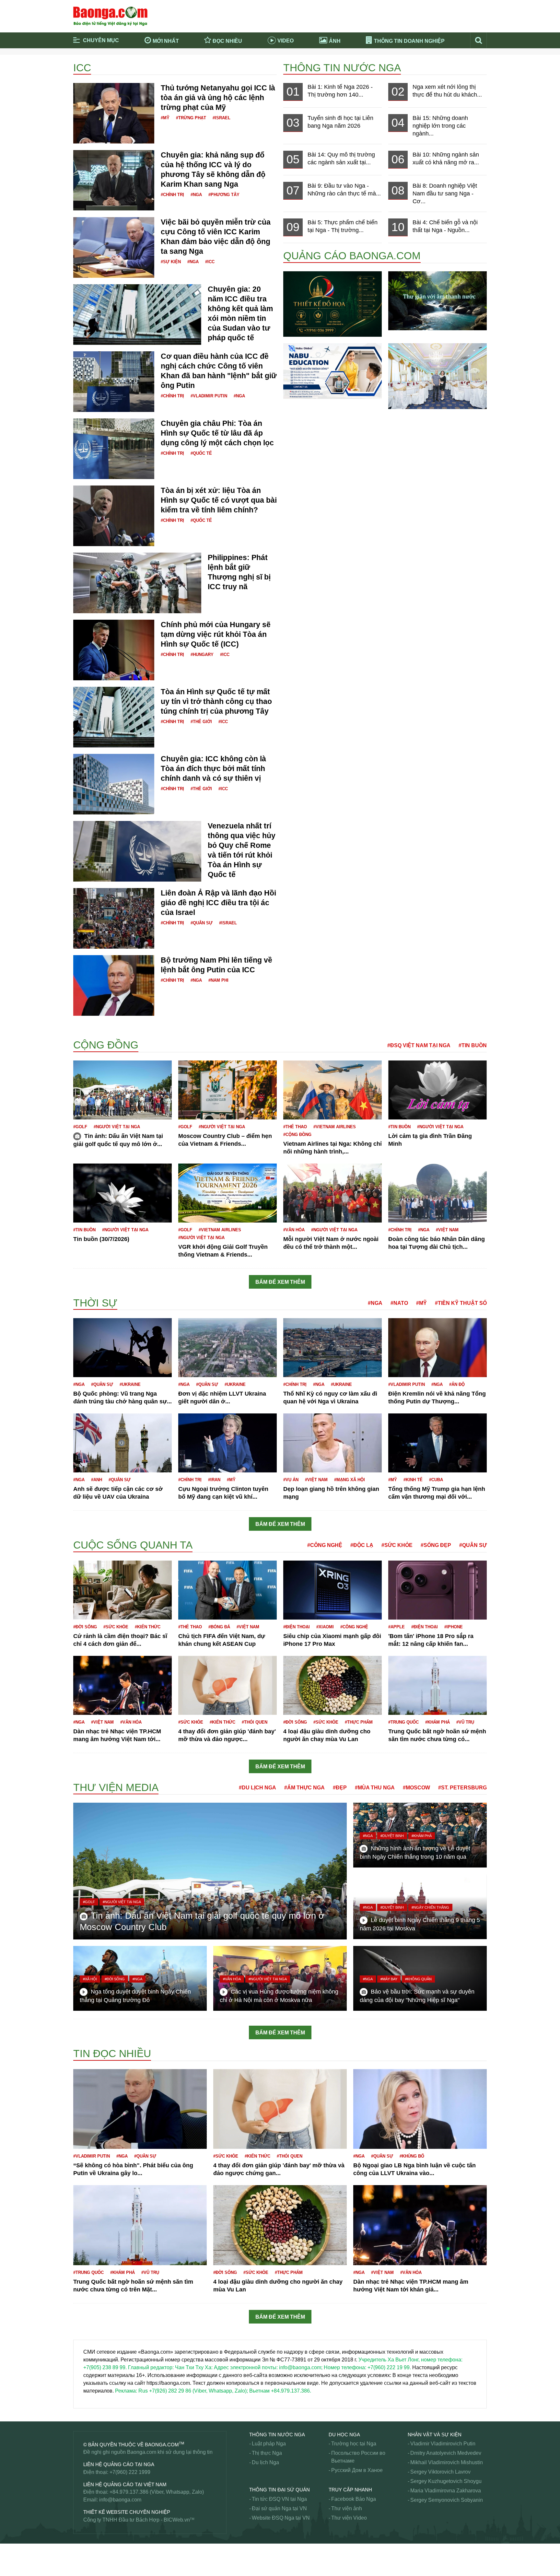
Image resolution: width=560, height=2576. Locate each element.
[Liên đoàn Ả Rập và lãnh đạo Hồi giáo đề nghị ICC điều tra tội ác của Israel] (114, 918)
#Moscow (416, 1788)
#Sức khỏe (397, 1545)
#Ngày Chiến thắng (430, 1907)
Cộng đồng (106, 1045)
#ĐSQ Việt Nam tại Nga (419, 1045)
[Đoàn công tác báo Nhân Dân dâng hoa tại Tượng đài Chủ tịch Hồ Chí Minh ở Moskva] (437, 1193)
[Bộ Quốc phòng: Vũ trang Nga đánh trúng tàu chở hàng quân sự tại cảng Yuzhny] (122, 1347)
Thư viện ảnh (347, 2508)
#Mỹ (165, 118)
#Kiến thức (148, 1627)
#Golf (80, 1127)
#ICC (210, 262)
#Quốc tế (201, 453)
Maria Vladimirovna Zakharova (446, 2491)
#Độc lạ (362, 1545)
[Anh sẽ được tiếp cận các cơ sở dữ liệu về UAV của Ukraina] (122, 1443)
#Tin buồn (473, 1045)
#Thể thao (295, 1127)
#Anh (97, 1480)
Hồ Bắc (82, 1535)
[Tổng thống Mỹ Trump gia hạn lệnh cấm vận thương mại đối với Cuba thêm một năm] (437, 1443)
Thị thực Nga (267, 2453)
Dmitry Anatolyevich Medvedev (446, 2453)
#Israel (222, 118)
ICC (82, 68)
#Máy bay (389, 1979)
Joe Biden (85, 1537)
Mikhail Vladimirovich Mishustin (447, 2462)
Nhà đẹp (83, 2420)
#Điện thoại (297, 1627)
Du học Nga (344, 2435)
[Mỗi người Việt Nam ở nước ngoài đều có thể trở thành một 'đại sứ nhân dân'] (332, 1193)
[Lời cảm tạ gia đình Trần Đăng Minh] (437, 1089)
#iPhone (454, 1627)
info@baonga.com (120, 2500)
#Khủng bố (412, 2156)
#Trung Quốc (403, 1722)
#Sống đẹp (436, 1545)
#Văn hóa (294, 1230)
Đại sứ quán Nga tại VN (279, 2508)
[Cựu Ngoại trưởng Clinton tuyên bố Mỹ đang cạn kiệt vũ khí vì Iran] (227, 1443)
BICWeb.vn (177, 2520)
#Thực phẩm (359, 1722)
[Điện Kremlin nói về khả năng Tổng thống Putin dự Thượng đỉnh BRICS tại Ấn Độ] (437, 1347)
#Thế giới (201, 722)
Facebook (85, 1035)
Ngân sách (86, 2560)
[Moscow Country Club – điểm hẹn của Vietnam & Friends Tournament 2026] (227, 1089)
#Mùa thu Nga (375, 1788)
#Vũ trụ (465, 1722)
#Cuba (436, 1480)
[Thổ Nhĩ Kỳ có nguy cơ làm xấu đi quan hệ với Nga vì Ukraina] (332, 1347)
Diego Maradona (93, 1025)
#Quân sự (202, 923)
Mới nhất (166, 41)
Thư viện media (116, 1787)
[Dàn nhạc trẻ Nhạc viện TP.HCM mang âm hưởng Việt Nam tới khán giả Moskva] (122, 1685)
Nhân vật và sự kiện (435, 2435)
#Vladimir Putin (209, 396)
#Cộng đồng (297, 1135)
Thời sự (95, 1303)
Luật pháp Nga (269, 2444)
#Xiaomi (325, 1627)
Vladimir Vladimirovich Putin (443, 2444)
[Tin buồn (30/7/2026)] (122, 1193)
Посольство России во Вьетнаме (358, 2457)
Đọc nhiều (227, 41)
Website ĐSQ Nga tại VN (281, 2518)
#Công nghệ (325, 1545)
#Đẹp (340, 1788)
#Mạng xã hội (350, 1480)
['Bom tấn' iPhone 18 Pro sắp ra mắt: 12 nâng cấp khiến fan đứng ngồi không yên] (437, 1590)
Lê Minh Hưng (90, 2045)
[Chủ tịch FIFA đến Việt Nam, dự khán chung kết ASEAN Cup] (227, 1590)
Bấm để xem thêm (280, 1282)
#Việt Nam (447, 1230)
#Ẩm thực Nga (304, 1788)
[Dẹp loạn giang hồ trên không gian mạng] (332, 1443)
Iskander (83, 1532)
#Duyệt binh (392, 1836)
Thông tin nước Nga (342, 68)
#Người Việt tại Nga (117, 1127)
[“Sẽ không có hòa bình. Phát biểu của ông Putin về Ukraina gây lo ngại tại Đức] (140, 2108)
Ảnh (335, 41)
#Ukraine (130, 1384)
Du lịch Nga (265, 2462)
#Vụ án (291, 1480)
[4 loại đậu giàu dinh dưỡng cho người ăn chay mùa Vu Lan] (332, 1685)
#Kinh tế (413, 1480)
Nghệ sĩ (82, 2412)
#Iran (214, 1480)
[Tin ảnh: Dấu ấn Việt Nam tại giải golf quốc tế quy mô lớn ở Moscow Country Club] (122, 1089)
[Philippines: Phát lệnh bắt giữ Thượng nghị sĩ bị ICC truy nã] (137, 583)
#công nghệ (354, 1627)
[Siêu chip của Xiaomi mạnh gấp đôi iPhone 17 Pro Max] (332, 1590)
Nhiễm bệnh (87, 2545)
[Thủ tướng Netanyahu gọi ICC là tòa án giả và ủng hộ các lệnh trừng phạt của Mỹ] (114, 113)
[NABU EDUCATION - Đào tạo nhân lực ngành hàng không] (332, 371)
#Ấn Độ (457, 1384)
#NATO (399, 1303)
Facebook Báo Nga (354, 2499)
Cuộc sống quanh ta (133, 1545)
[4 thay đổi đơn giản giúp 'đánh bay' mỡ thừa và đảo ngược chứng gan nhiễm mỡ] (227, 1685)
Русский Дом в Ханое (357, 2470)
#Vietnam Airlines (335, 1127)
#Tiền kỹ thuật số (461, 1303)
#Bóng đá (219, 1627)
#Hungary (202, 655)
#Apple (397, 1627)
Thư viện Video (349, 2518)
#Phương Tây (224, 195)
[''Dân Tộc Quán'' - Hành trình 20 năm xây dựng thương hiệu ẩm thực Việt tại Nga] (437, 376)
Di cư (80, 1033)
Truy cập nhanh (350, 2490)
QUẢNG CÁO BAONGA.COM (352, 256)
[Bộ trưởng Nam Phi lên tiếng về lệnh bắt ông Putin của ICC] (114, 985)
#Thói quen (255, 1722)
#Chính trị (172, 195)
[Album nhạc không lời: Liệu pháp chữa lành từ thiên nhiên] (437, 300)
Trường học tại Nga (354, 2444)
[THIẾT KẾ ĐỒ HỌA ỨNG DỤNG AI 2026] (332, 304)
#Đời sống (85, 1627)
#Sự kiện (171, 262)
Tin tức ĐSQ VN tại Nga (279, 2499)
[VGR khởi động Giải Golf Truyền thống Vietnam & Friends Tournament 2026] (227, 1193)
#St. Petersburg (462, 1788)
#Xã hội (90, 1979)
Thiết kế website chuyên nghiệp (127, 2512)
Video (286, 41)
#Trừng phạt (191, 118)
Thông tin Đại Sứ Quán (280, 2490)
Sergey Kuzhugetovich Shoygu (446, 2481)
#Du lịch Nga (257, 1788)
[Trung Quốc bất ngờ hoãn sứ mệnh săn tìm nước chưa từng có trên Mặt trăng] (437, 1685)
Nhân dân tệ (87, 2553)
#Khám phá (437, 1722)
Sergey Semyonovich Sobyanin (447, 2500)
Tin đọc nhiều (112, 2054)
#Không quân (418, 1979)
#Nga (196, 195)
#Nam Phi (218, 980)
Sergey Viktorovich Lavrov (440, 2472)
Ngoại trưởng (89, 2568)
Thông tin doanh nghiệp (409, 41)
